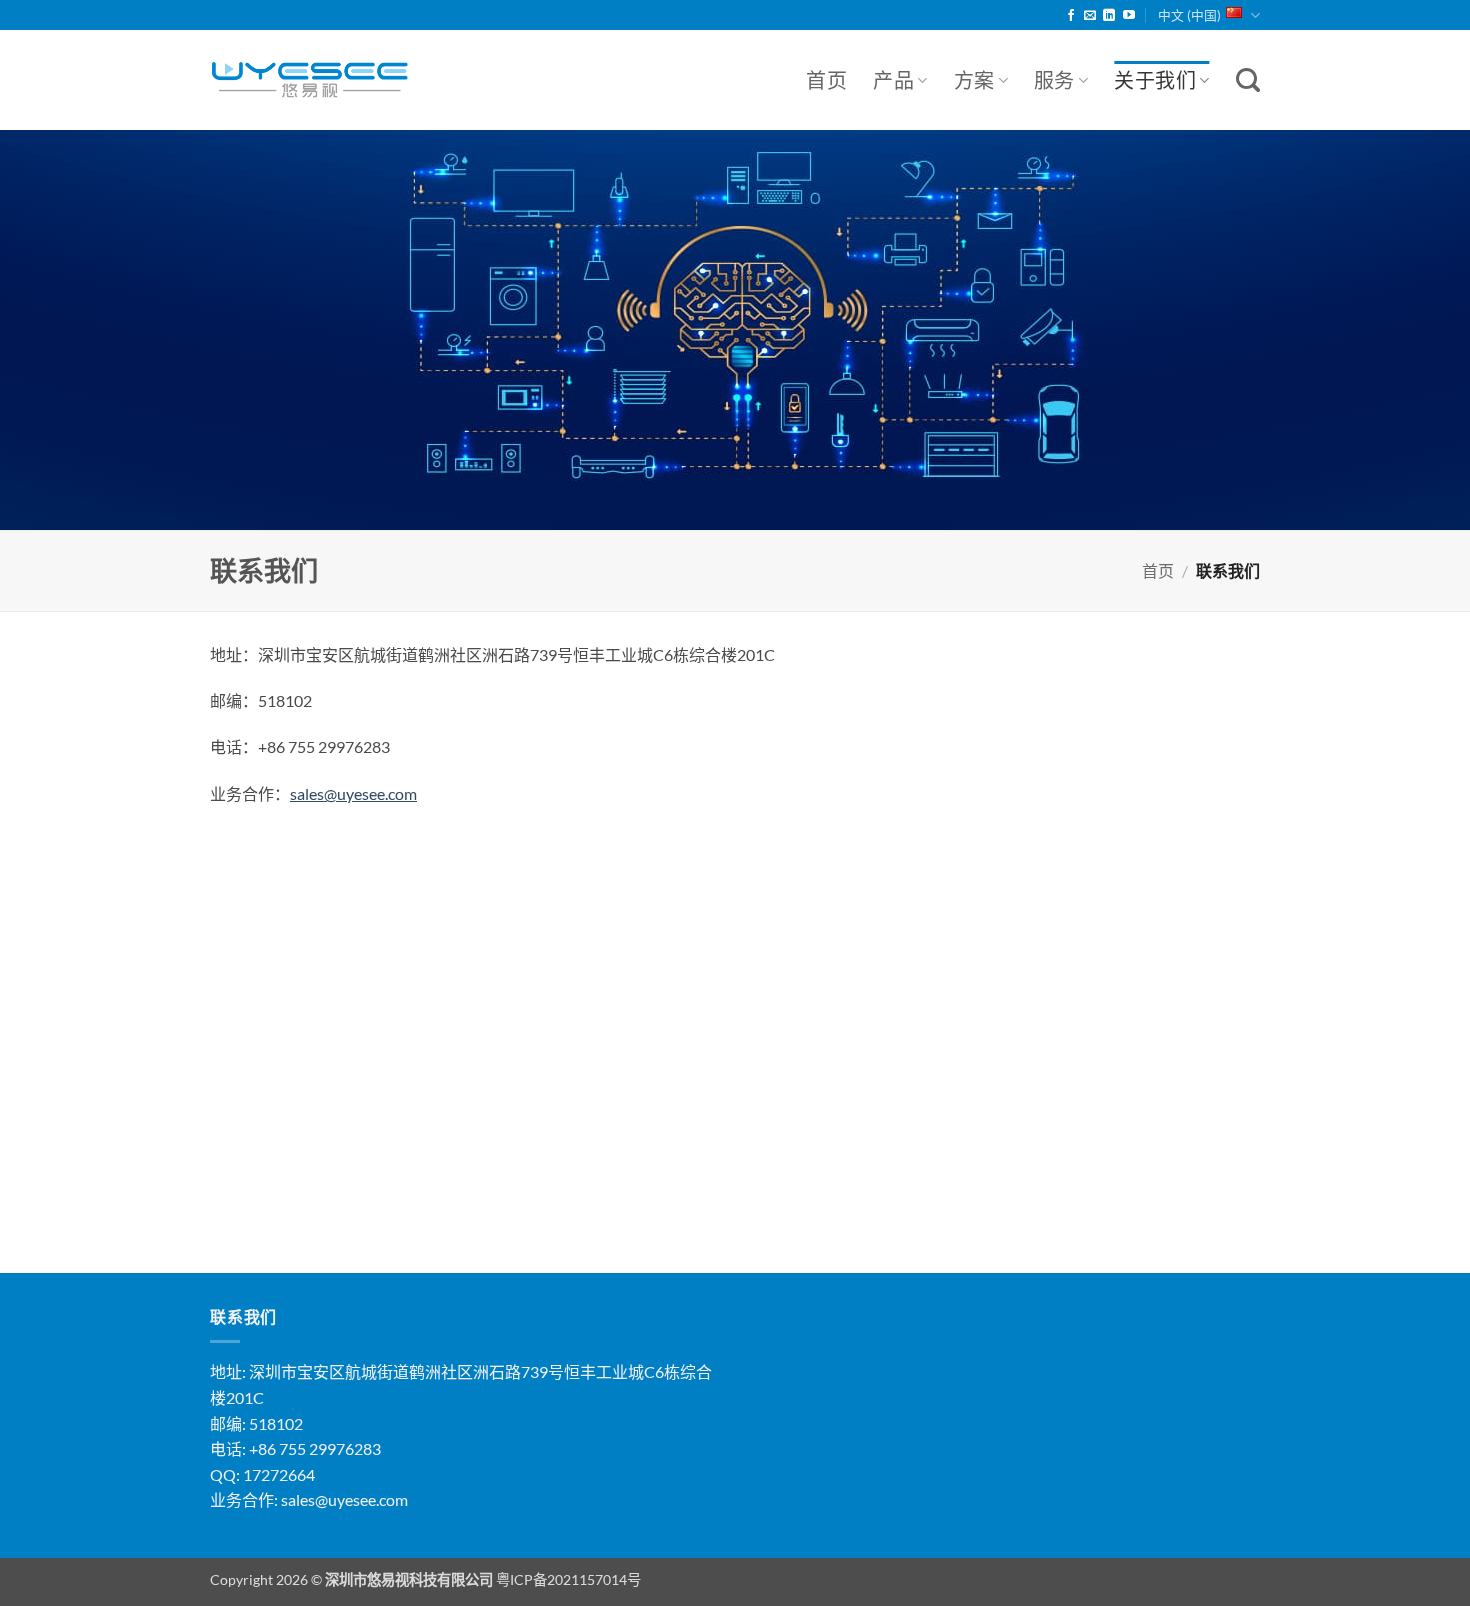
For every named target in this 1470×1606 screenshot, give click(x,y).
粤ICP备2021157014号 (568, 1579)
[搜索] (1248, 80)
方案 (974, 80)
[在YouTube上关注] (1129, 16)
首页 (826, 80)
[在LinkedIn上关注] (1109, 16)
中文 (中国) (1189, 15)
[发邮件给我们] (1090, 16)
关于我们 (1155, 80)
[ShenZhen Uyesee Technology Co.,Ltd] (310, 80)
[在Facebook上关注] (1071, 16)
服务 (1054, 80)
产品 (893, 80)
